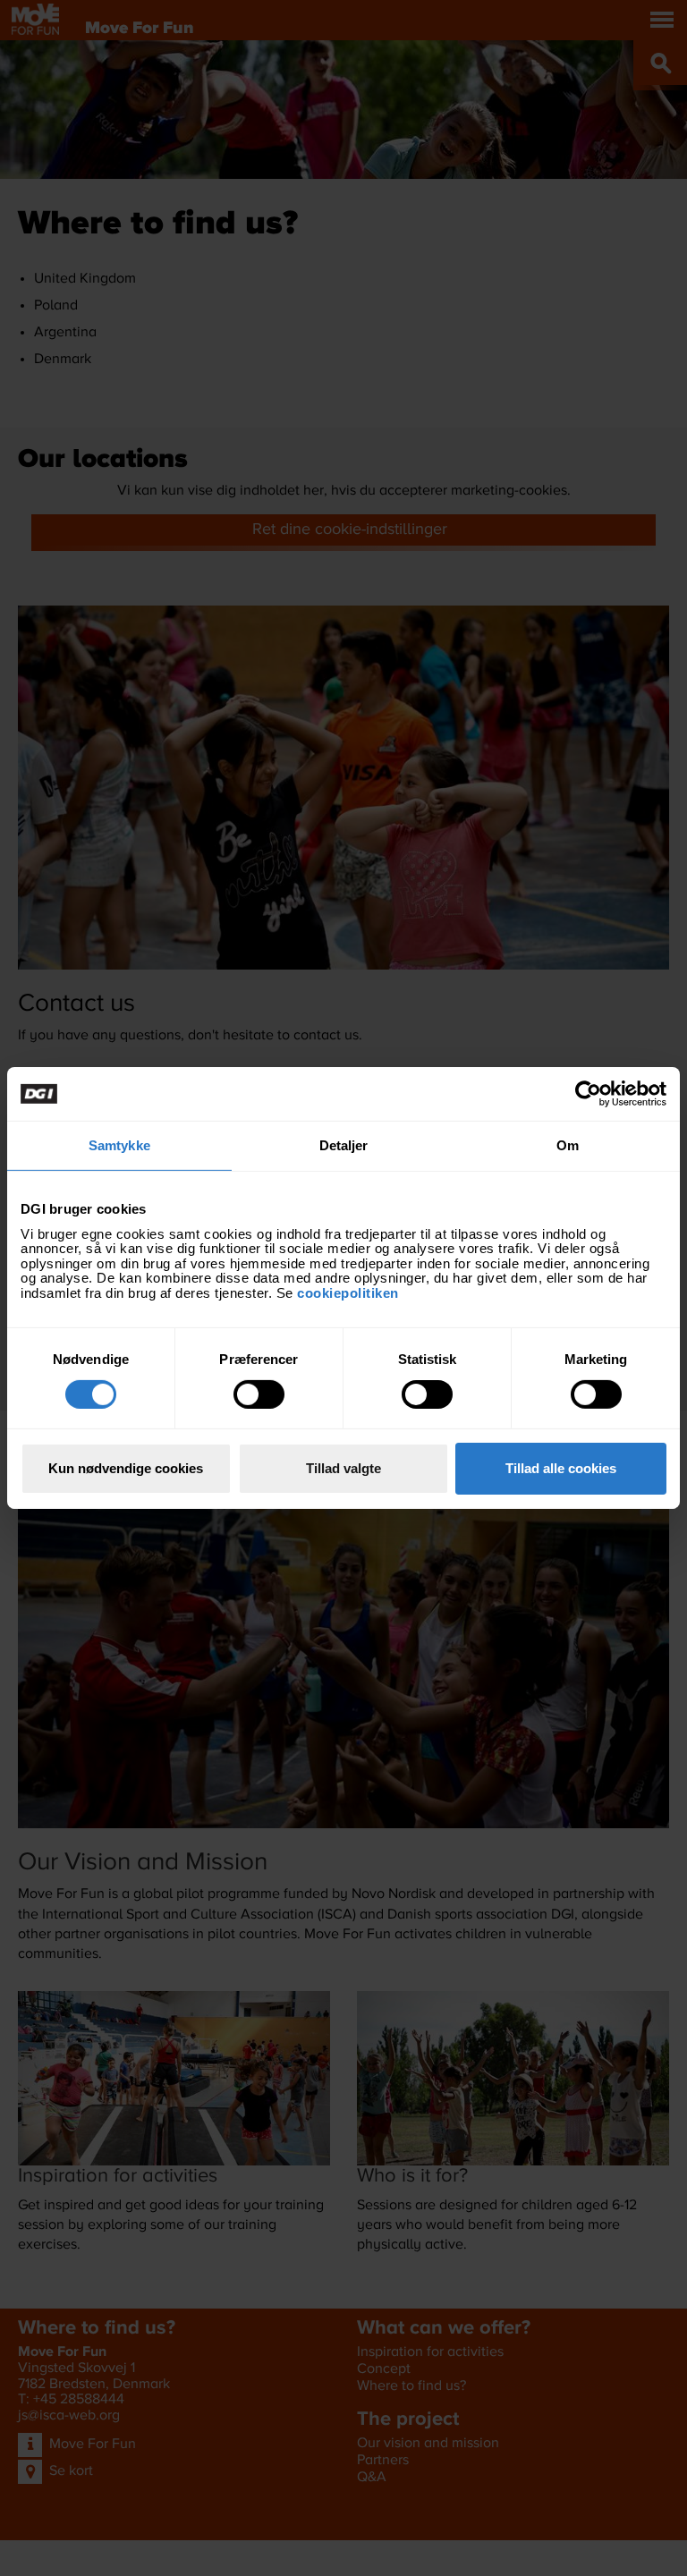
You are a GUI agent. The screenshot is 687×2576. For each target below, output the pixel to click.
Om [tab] (568, 1145)
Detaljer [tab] (344, 1145)
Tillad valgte (343, 1468)
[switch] (259, 1394)
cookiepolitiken (350, 1292)
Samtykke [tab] (119, 1145)
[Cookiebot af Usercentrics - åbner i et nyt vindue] (588, 1094)
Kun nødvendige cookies (126, 1468)
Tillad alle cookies (561, 1468)
